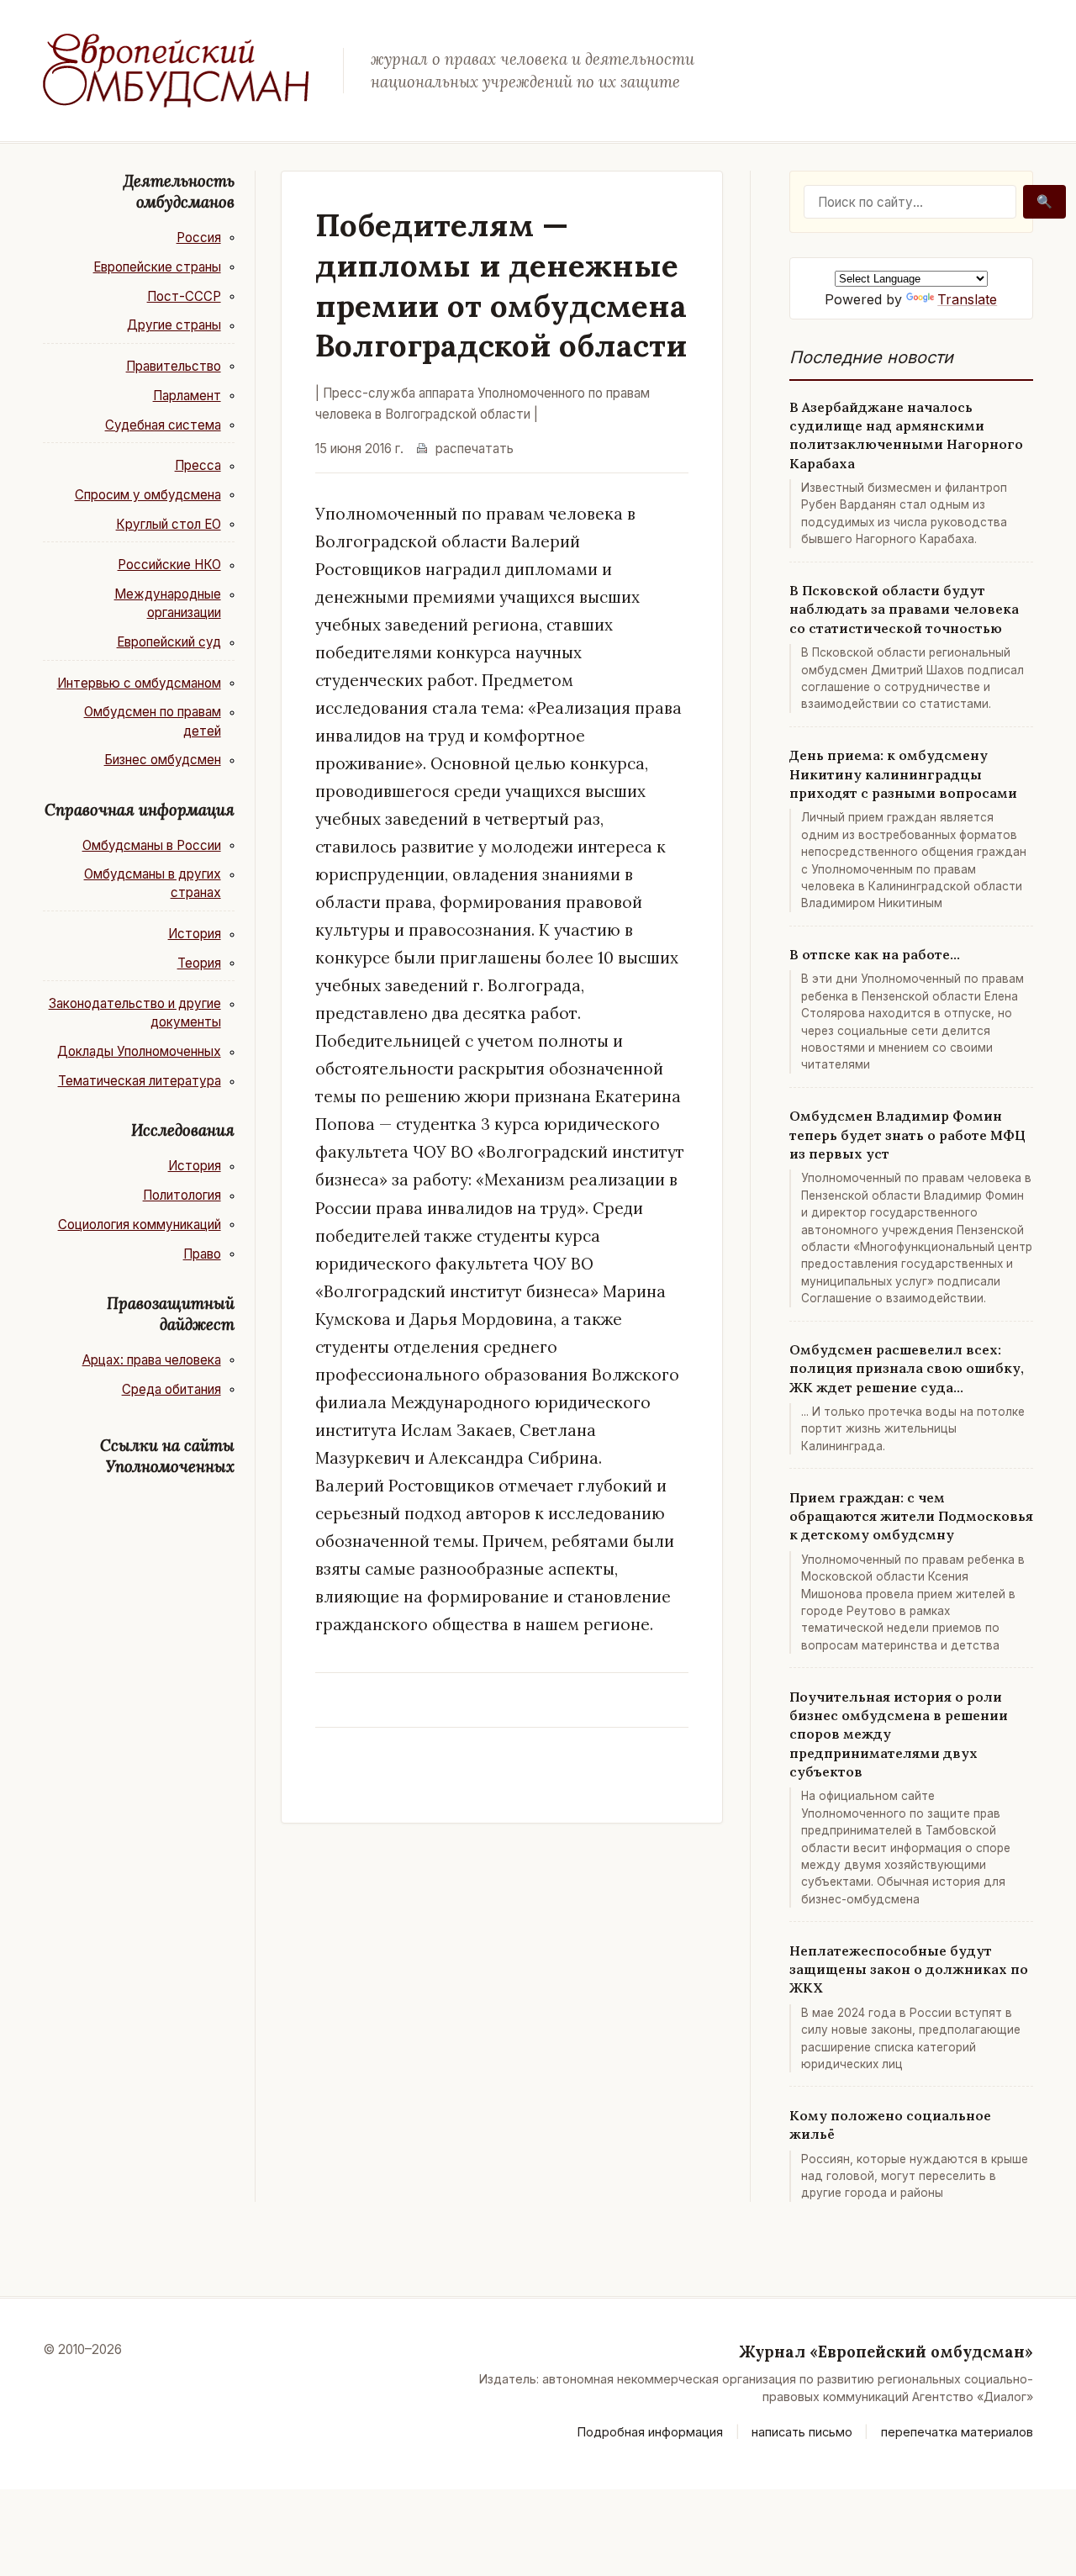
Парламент (187, 396)
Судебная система (163, 425)
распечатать (475, 449)
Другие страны (174, 325)
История (195, 934)
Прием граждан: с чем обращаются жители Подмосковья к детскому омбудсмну (911, 1516)
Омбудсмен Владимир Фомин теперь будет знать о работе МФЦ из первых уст (907, 1135)
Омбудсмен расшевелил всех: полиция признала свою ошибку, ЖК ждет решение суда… (907, 1368)
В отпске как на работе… (875, 954)
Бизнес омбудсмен (163, 760)
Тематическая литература (140, 1081)
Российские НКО (169, 565)
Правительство (174, 366)
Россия (199, 238)
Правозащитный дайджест (171, 1314)
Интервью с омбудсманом (139, 683)
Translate (967, 299)
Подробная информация (650, 2432)
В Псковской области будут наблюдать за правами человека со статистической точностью (904, 609)
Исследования (183, 1130)
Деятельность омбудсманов (179, 191)
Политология (182, 1195)
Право (202, 1254)
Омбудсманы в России (152, 845)
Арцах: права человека (152, 1360)
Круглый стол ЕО (169, 524)
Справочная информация (140, 810)
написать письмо (802, 2432)
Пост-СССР (184, 296)
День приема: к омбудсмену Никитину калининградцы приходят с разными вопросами (903, 774)
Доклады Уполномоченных (139, 1051)
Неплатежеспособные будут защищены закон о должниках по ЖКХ (909, 1969)
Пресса (198, 465)
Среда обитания (171, 1389)
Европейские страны (157, 267)
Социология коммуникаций (140, 1225)
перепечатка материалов (957, 2432)
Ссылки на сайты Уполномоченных (167, 1456)
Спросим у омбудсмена (148, 495)
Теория (199, 963)
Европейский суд (169, 642)
